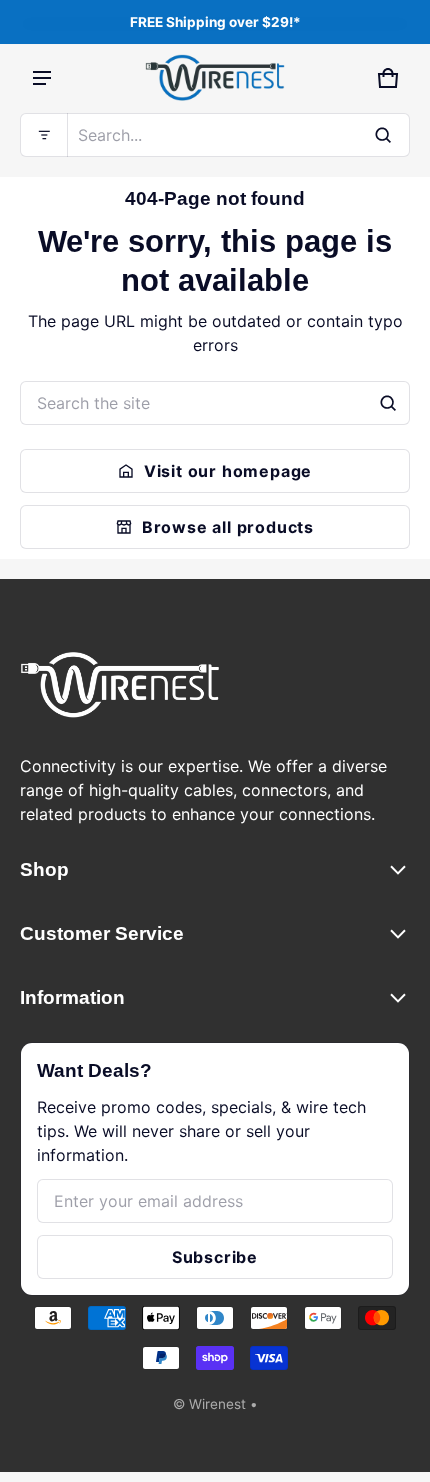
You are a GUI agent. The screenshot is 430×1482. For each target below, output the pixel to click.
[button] (215, 135)
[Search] (388, 403)
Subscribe (215, 1257)
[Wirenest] (215, 77)
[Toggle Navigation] (42, 78)
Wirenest (217, 1404)
